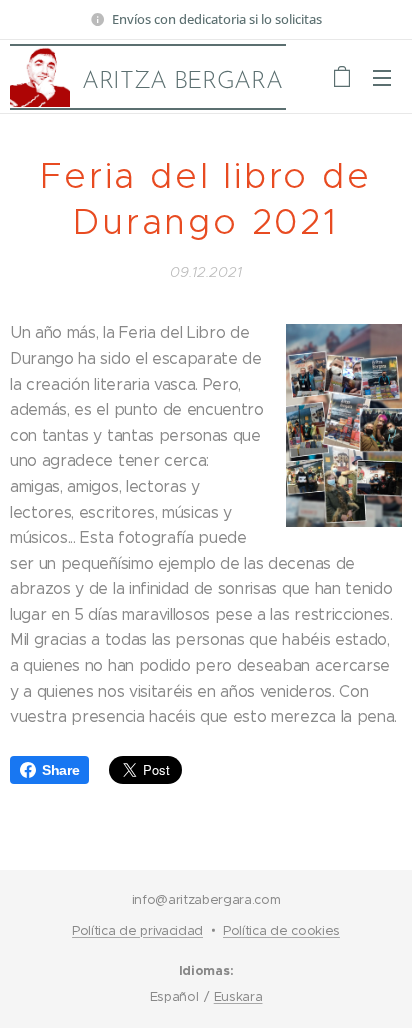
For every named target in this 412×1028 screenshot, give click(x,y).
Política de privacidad (137, 930)
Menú (382, 77)
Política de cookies (281, 930)
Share (60, 770)
